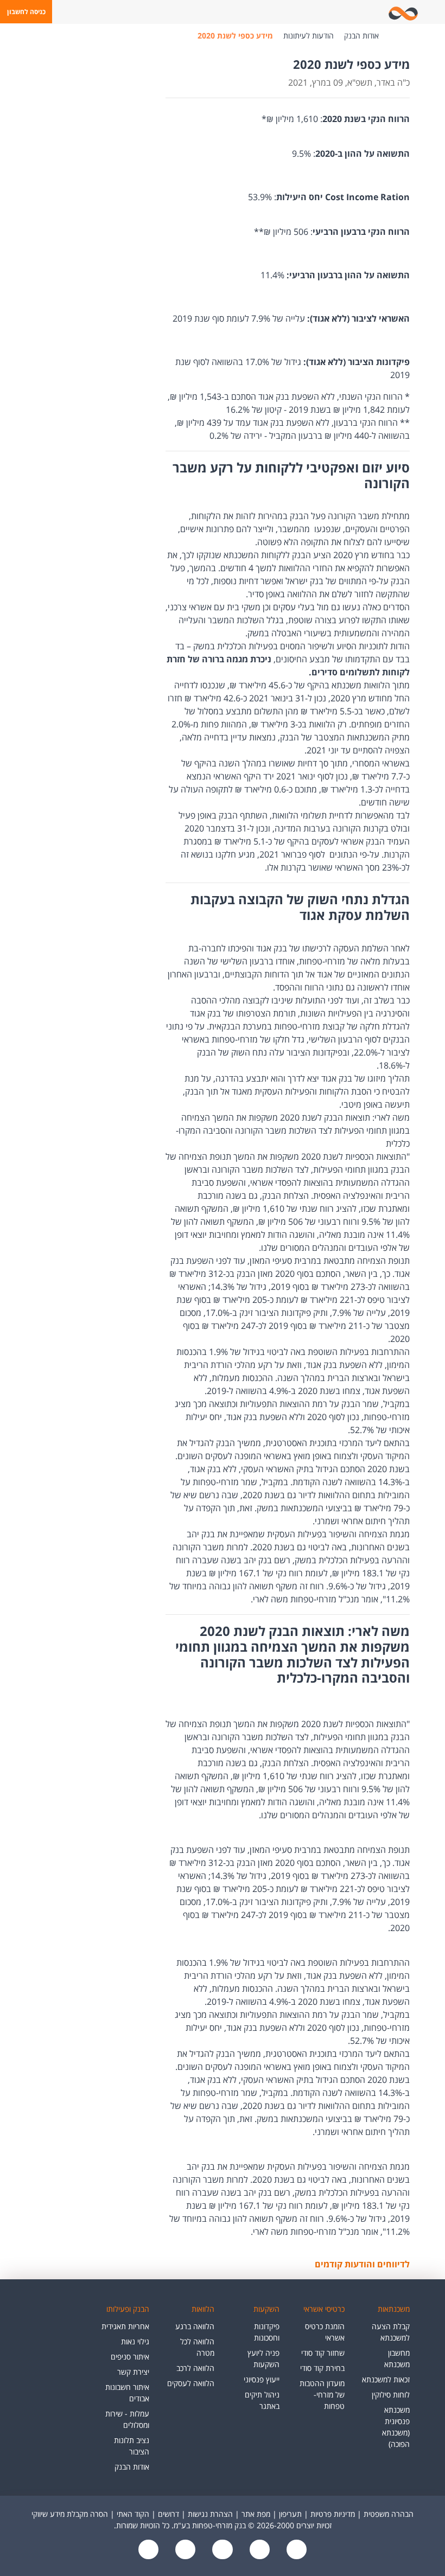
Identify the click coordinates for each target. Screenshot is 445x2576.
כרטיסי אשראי (324, 2309)
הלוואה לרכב (195, 2368)
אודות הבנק (361, 36)
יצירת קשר (133, 2372)
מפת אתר (256, 2514)
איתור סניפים (130, 2357)
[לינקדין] (185, 2550)
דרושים (169, 2514)
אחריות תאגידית (125, 2326)
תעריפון (290, 2514)
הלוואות (203, 2309)
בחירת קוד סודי (322, 2368)
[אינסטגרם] (149, 2550)
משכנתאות (394, 2309)
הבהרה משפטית (389, 2514)
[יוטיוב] (258, 2550)
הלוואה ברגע (195, 2326)
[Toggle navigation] (435, 12)
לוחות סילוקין (391, 2395)
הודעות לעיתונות (309, 36)
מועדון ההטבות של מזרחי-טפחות (322, 2395)
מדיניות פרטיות (333, 2514)
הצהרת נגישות (210, 2514)
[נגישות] (221, 2550)
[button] (26, 12)
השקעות (266, 2309)
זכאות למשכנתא (386, 2379)
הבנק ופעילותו (128, 2309)
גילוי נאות (135, 2341)
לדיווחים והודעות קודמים (362, 2264)
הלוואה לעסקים (191, 2383)
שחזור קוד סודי (323, 2353)
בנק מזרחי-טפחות (395, 36)
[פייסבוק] (295, 2550)
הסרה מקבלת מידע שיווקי (70, 2514)
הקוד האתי (133, 2514)
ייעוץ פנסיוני (262, 2379)
